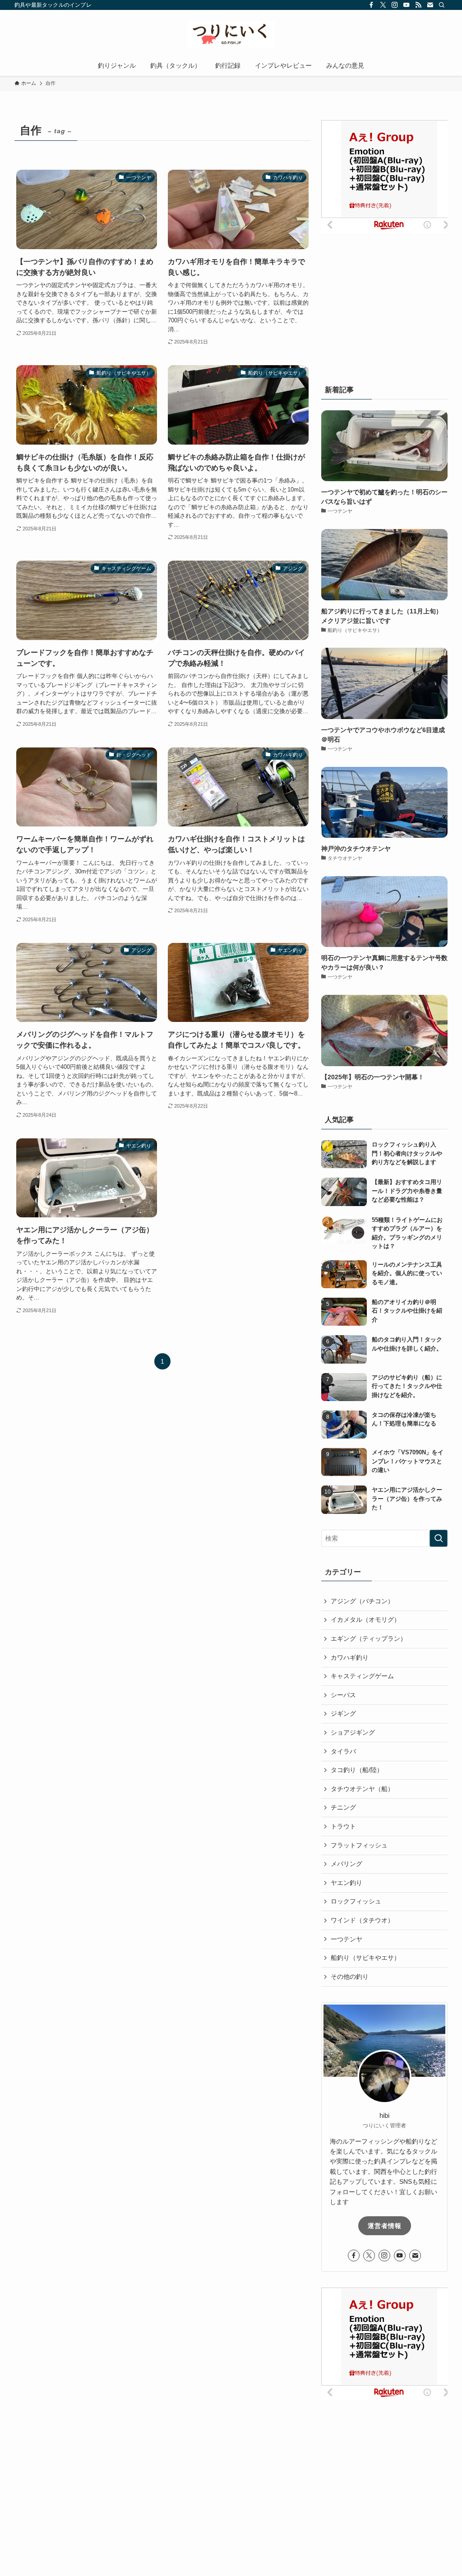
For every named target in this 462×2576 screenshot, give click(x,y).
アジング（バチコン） (362, 1601)
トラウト (343, 1826)
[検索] (442, 5)
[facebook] (371, 5)
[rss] (418, 5)
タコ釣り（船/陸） (357, 1770)
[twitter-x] (383, 5)
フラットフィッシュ (359, 1845)
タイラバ (343, 1751)
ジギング (343, 1713)
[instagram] (395, 5)
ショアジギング (353, 1732)
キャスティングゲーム (362, 1676)
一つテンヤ (346, 1939)
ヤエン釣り (346, 1883)
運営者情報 (385, 2226)
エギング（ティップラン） (369, 1638)
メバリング (346, 1864)
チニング (343, 1807)
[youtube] (407, 5)
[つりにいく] (231, 34)
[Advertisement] (389, 299)
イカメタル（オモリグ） (365, 1620)
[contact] (430, 5)
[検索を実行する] (439, 1538)
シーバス (343, 1695)
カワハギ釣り (350, 1657)
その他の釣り (350, 1977)
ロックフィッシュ (356, 1901)
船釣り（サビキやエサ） (365, 1958)
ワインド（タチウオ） (362, 1920)
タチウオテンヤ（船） (362, 1789)
